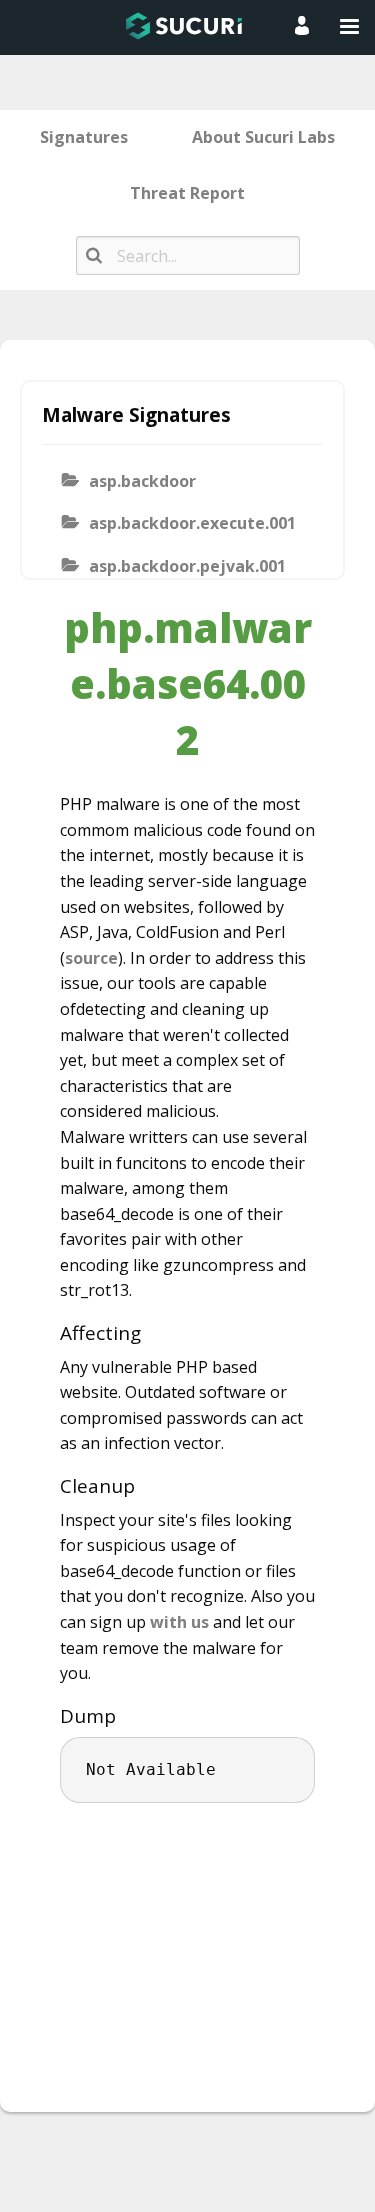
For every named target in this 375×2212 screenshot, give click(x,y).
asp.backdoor (142, 481)
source (91, 958)
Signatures (84, 137)
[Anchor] (151, 1333)
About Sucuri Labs (263, 137)
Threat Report (187, 193)
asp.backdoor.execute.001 (192, 523)
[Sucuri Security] (184, 26)
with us (179, 1622)
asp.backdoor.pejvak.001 (187, 566)
